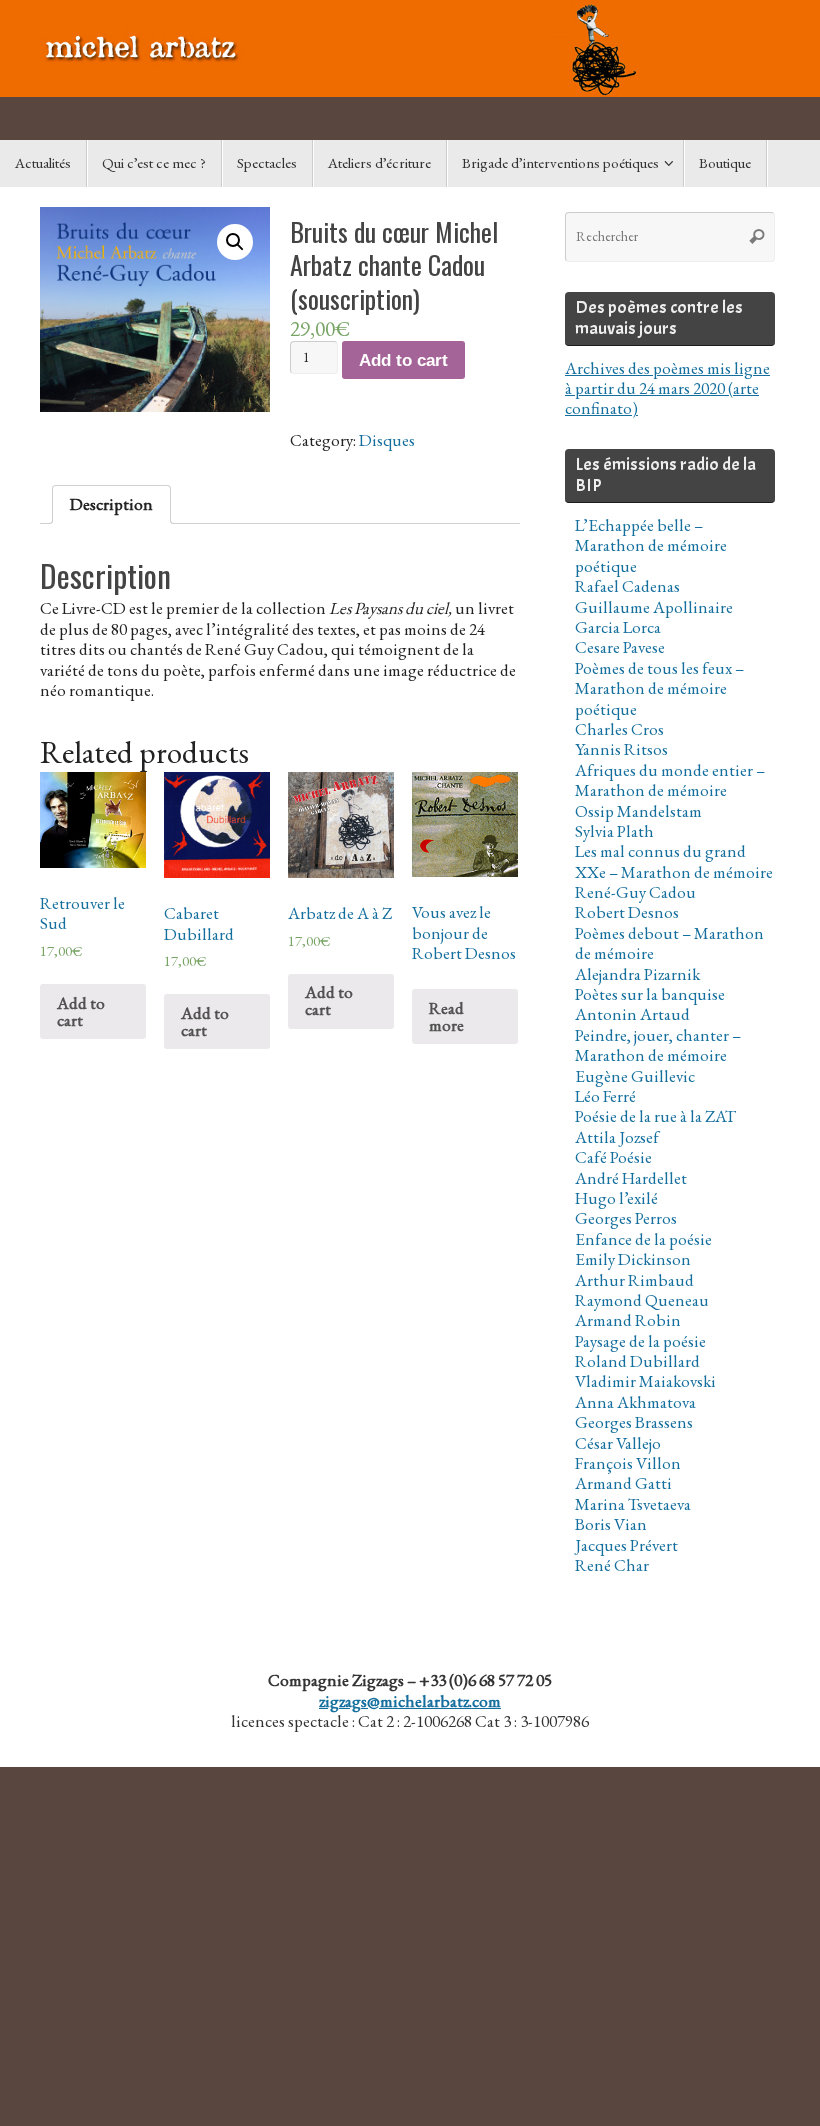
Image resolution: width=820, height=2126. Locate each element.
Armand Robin (628, 1320)
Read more (446, 1016)
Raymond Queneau (642, 1300)
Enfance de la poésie (643, 1239)
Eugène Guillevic (635, 1076)
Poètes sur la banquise (650, 994)
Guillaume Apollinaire (654, 607)
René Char (612, 1565)
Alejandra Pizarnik (637, 974)
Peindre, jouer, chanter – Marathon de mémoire (658, 1045)
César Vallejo (618, 1443)
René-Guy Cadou (635, 892)
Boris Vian (611, 1524)
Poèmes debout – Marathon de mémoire (669, 943)
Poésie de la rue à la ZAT (655, 1116)
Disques (387, 440)
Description (111, 504)
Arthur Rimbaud (634, 1280)
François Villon (628, 1463)
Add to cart (403, 360)
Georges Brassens (634, 1422)
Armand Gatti (623, 1483)
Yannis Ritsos (621, 749)
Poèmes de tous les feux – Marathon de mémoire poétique (659, 688)
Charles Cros (619, 729)
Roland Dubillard (637, 1361)
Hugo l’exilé (616, 1198)
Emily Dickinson (633, 1259)
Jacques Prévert (626, 1545)
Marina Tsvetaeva (633, 1504)
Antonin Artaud (632, 1014)
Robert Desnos (627, 912)
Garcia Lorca (618, 627)
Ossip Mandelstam (638, 811)
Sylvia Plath (614, 831)
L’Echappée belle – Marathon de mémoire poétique (651, 545)
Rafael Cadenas (627, 586)
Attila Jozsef (617, 1137)
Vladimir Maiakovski (645, 1381)
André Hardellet (631, 1178)
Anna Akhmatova (635, 1402)
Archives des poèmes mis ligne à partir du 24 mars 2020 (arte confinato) (667, 388)
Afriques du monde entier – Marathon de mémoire (670, 780)
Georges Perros (626, 1218)
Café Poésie (613, 1157)
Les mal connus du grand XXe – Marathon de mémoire (674, 861)
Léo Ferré (605, 1096)
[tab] (111, 504)
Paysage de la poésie (640, 1341)
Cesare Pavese (620, 647)
